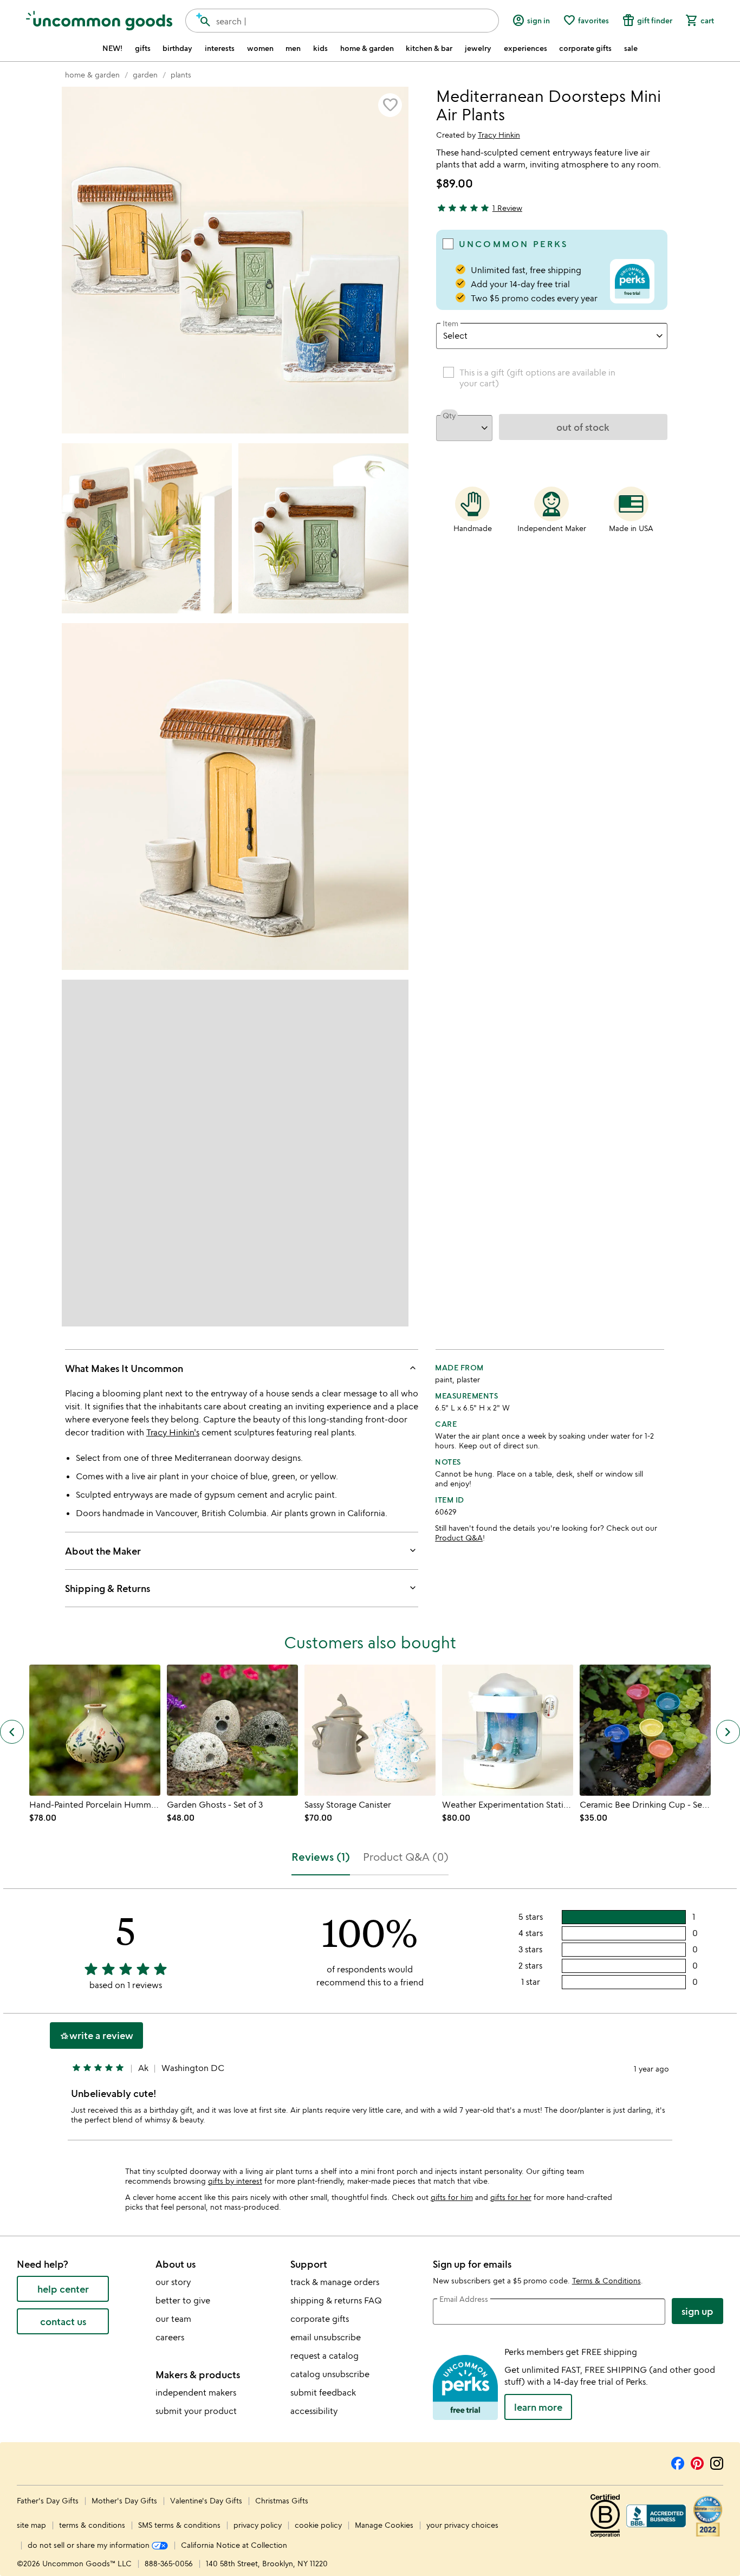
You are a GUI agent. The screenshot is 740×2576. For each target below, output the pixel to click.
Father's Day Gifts (49, 2500)
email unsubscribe (326, 2337)
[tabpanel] (370, 2019)
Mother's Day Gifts (125, 2500)
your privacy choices (462, 2525)
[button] (390, 105)
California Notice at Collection (234, 2545)
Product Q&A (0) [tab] (406, 1857)
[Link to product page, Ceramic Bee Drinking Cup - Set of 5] (645, 1730)
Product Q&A (459, 1538)
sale (631, 48)
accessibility (314, 2411)
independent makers (196, 2392)
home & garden (367, 48)
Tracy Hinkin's (173, 1432)
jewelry (478, 48)
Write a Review (96, 2035)
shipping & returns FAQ (336, 2300)
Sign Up (697, 2311)
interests (220, 48)
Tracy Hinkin (499, 135)
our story (173, 2282)
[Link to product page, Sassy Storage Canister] (370, 1730)
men (293, 48)
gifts (143, 48)
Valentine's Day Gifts (207, 2500)
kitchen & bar (429, 48)
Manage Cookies (384, 2525)
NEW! (112, 48)
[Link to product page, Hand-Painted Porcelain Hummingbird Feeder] (95, 1730)
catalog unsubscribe (330, 2374)
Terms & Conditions (606, 2280)
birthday (177, 48)
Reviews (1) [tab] (321, 1857)
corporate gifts (585, 48)
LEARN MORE (538, 2407)
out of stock (583, 427)
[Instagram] (717, 2462)
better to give (183, 2300)
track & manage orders (335, 2282)
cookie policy (318, 2525)
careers (170, 2337)
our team (173, 2319)
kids (320, 48)
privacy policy (258, 2525)
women (260, 48)
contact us (63, 2321)
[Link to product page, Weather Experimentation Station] (508, 1730)
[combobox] (342, 21)
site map (31, 2525)
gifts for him (452, 2197)
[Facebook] (678, 2462)
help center (63, 2289)
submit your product (196, 2411)
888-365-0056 (169, 2563)
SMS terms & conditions (179, 2525)
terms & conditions (92, 2525)
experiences (525, 48)
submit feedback (323, 2392)
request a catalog (324, 2355)
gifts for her (511, 2197)
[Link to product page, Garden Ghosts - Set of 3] (232, 1730)
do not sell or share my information (90, 2545)
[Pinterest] (697, 2462)
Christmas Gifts (282, 2500)
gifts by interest (235, 2181)
